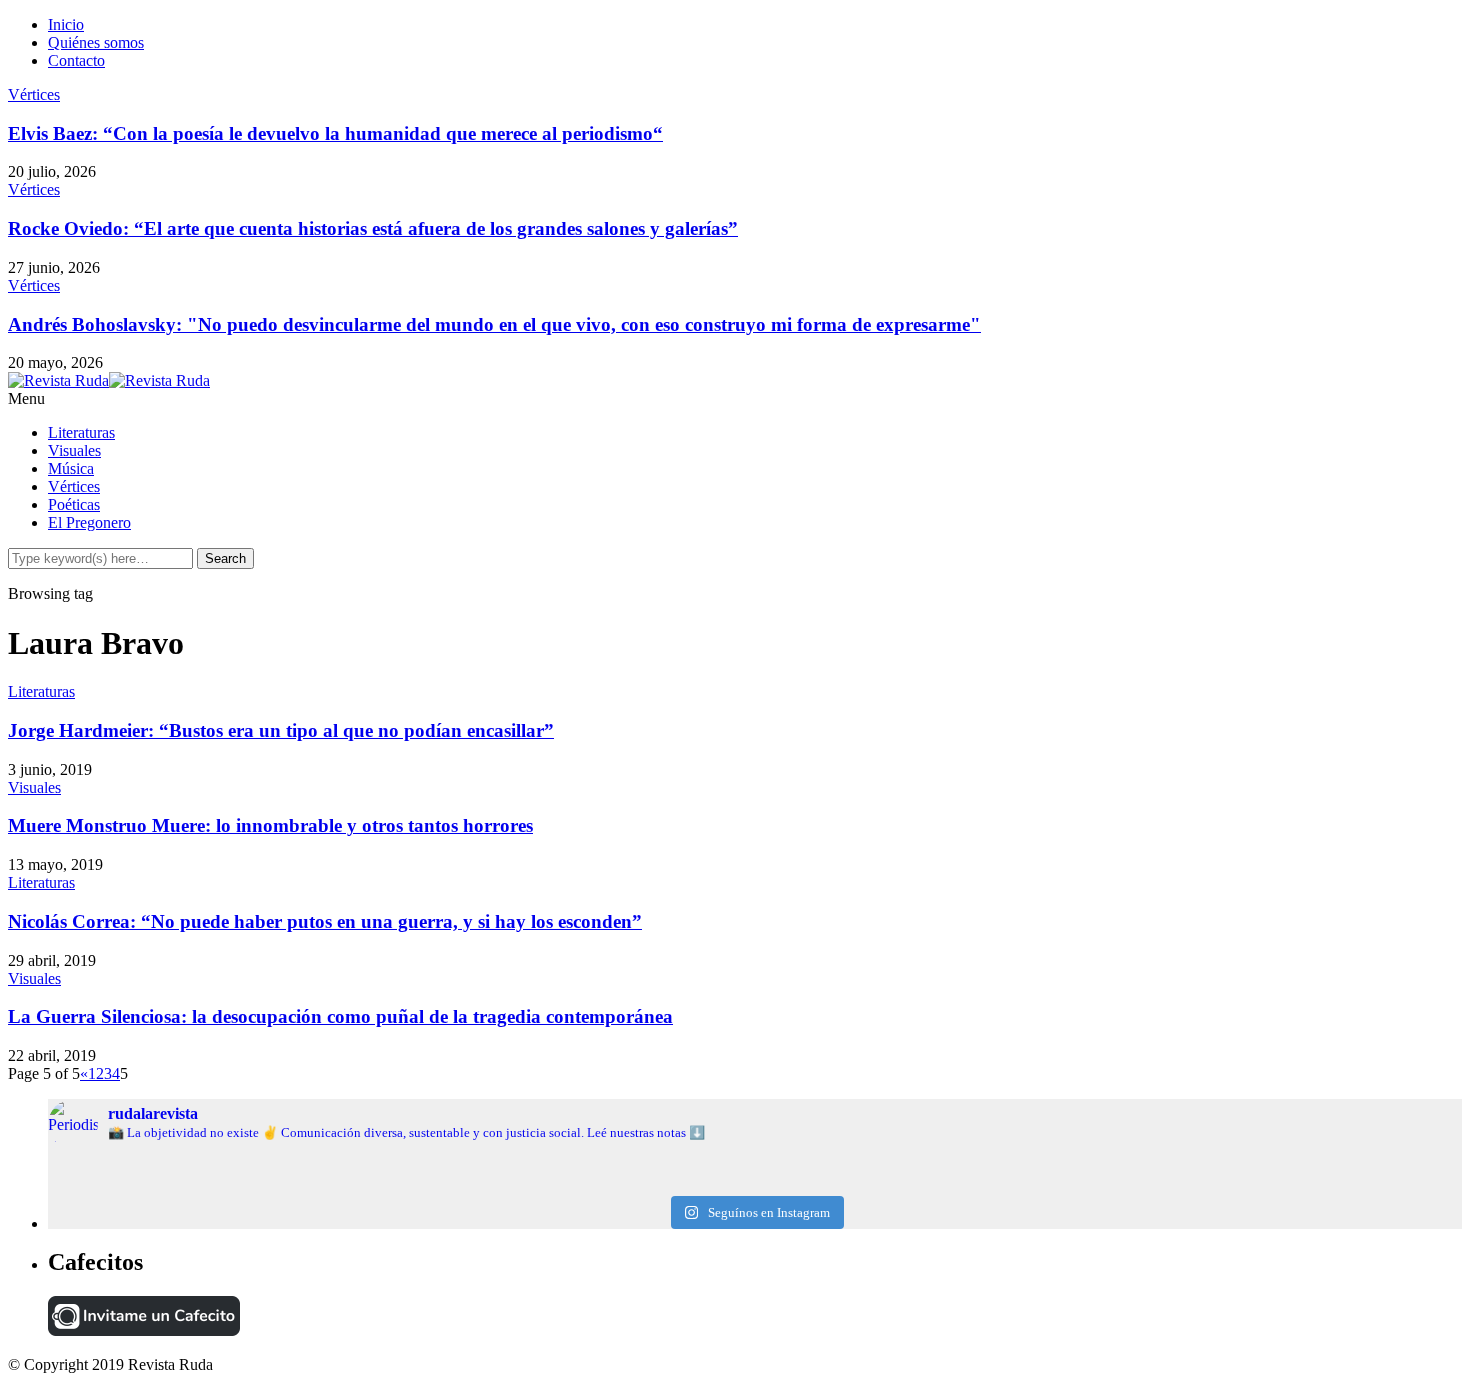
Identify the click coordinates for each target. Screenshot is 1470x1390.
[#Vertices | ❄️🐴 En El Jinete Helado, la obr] (754, 1167)
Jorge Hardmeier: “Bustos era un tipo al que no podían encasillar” (281, 730)
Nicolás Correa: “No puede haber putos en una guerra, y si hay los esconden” (325, 921)
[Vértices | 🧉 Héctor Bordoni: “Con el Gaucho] (1226, 1167)
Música (71, 468)
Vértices (34, 94)
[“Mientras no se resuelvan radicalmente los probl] (283, 1183)
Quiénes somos (96, 42)
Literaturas (81, 432)
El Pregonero (89, 522)
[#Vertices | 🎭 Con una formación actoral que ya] (754, 1183)
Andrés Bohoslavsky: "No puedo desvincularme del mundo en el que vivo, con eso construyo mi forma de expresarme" (494, 324)
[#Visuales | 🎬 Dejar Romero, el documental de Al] (1226, 1183)
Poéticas (74, 504)
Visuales (74, 450)
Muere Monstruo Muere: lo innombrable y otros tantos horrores (270, 825)
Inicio (66, 24)
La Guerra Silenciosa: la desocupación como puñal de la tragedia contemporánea (340, 1016)
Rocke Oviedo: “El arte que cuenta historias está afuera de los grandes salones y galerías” (373, 228)
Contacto (76, 60)
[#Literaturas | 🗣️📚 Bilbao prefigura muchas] (283, 1167)
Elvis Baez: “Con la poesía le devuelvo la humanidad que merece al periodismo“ (335, 133)
